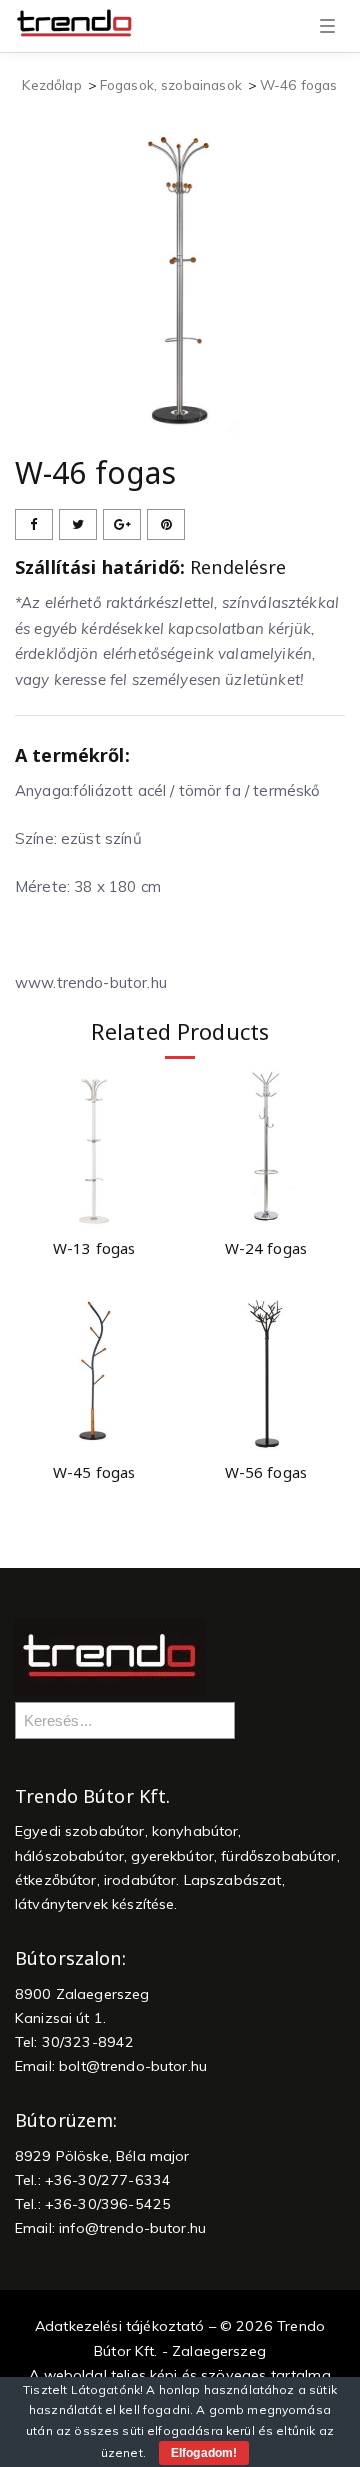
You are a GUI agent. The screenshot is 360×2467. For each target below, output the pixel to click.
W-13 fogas (94, 1248)
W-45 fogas (94, 1472)
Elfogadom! (204, 2453)
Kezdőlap (51, 84)
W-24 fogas (266, 1248)
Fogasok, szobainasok (171, 84)
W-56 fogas (266, 1472)
